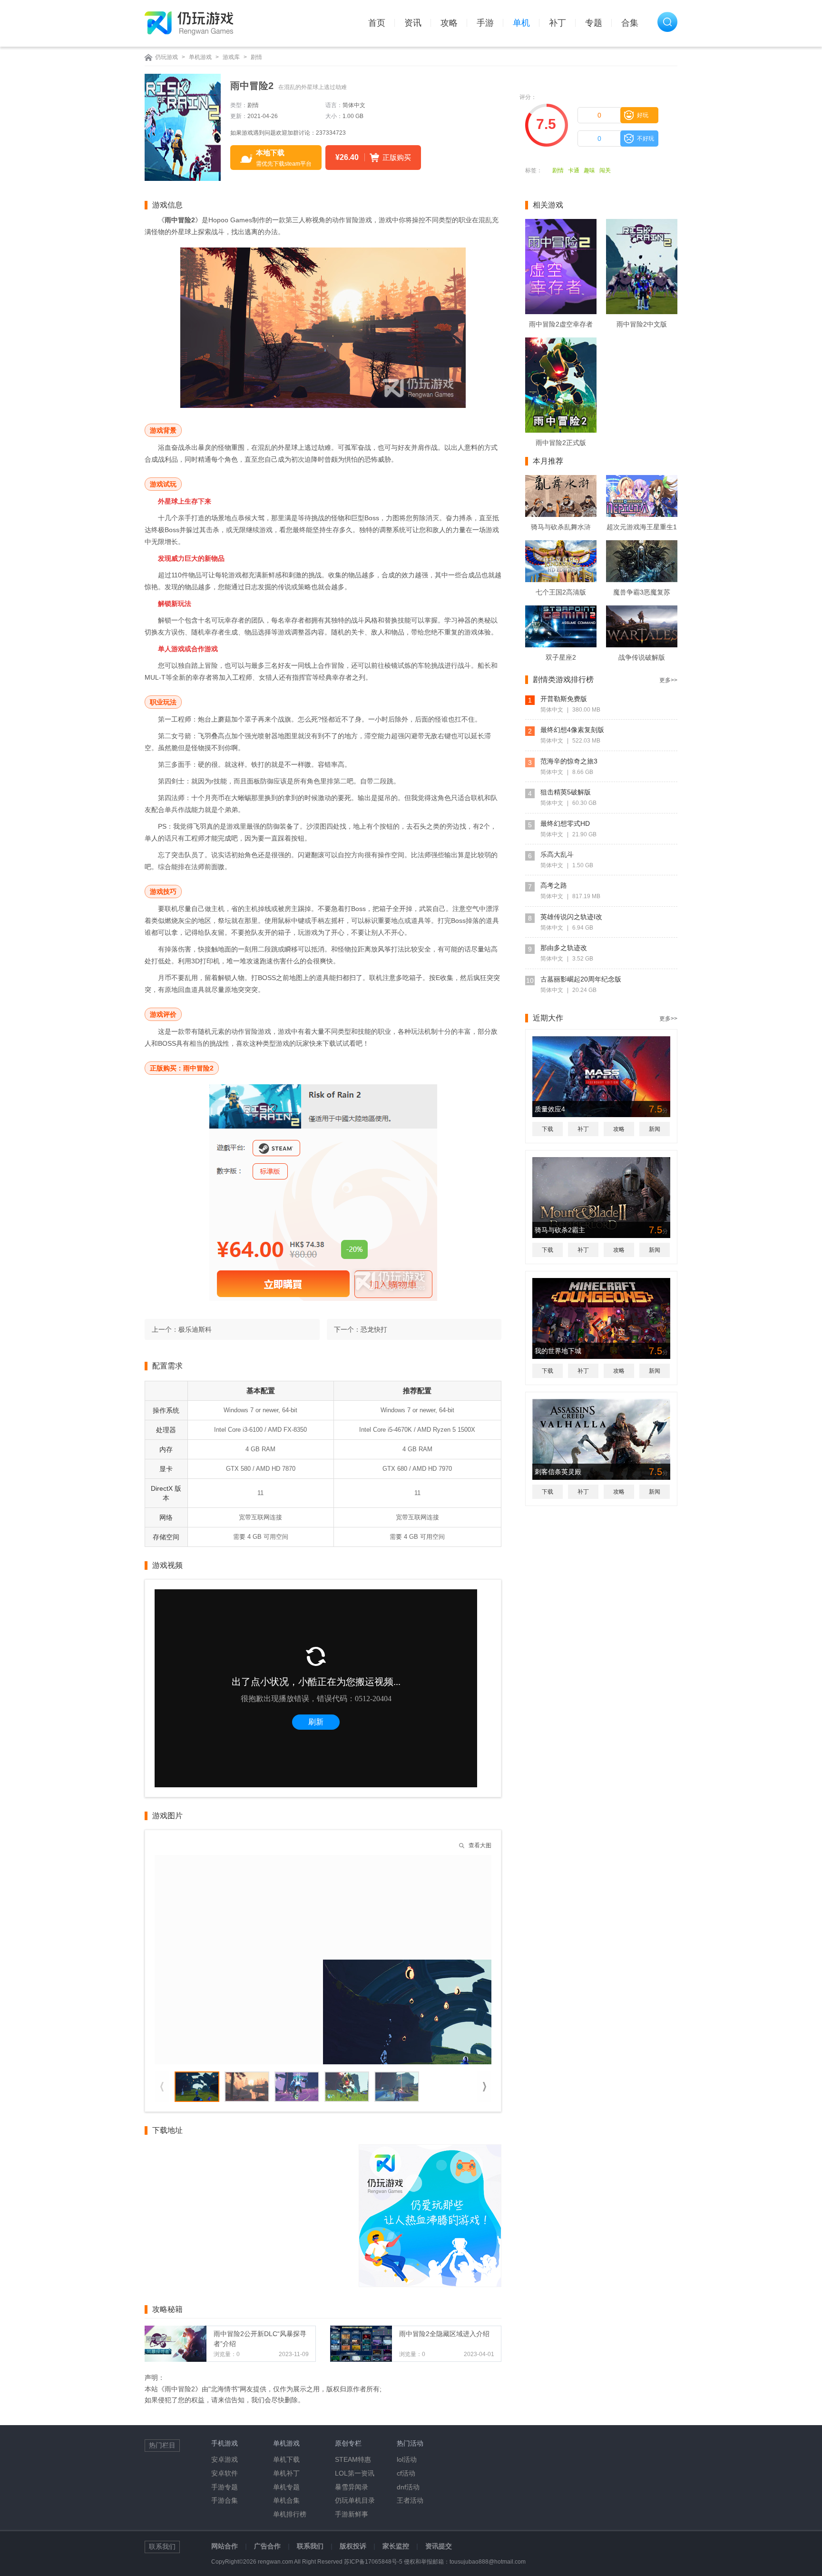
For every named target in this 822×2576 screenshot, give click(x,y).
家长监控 (396, 2546)
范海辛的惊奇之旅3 (569, 761)
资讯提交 (439, 2546)
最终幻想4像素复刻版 (572, 730)
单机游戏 (200, 57)
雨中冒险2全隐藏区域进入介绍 (444, 2334)
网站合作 (225, 2546)
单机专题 (286, 2487)
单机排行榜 (290, 2514)
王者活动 (410, 2500)
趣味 (589, 170)
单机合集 (286, 2500)
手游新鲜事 (352, 2514)
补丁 (558, 23)
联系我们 (310, 2546)
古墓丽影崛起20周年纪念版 (581, 979)
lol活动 (407, 2459)
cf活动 (406, 2473)
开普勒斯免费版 (564, 699)
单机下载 (286, 2459)
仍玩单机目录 (355, 2500)
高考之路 (554, 885)
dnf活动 (408, 2487)
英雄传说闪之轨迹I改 (571, 917)
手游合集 (225, 2500)
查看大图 (480, 1845)
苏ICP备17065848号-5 (373, 2562)
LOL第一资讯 (355, 2473)
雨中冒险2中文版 (642, 324)
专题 (594, 23)
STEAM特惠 (353, 2459)
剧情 (256, 57)
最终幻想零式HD (565, 823)
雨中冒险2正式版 (561, 443)
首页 (377, 23)
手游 (485, 23)
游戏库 (231, 57)
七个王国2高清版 (561, 592)
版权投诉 (353, 2546)
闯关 (605, 170)
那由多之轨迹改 (564, 948)
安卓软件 (225, 2473)
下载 (548, 1129)
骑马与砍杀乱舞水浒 (561, 527)
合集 (630, 23)
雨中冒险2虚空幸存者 (561, 324)
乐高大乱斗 (557, 854)
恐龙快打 (374, 1329)
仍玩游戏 (166, 57)
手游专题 (225, 2487)
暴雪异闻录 (352, 2487)
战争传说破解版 (642, 657)
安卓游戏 (225, 2459)
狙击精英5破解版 (566, 792)
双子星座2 (561, 657)
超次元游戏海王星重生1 (642, 527)
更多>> (668, 680)
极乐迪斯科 (195, 1329)
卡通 (574, 170)
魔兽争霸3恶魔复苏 (642, 592)
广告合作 (267, 2546)
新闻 (655, 1129)
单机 (521, 23)
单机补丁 (286, 2473)
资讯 (413, 23)
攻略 (449, 23)
